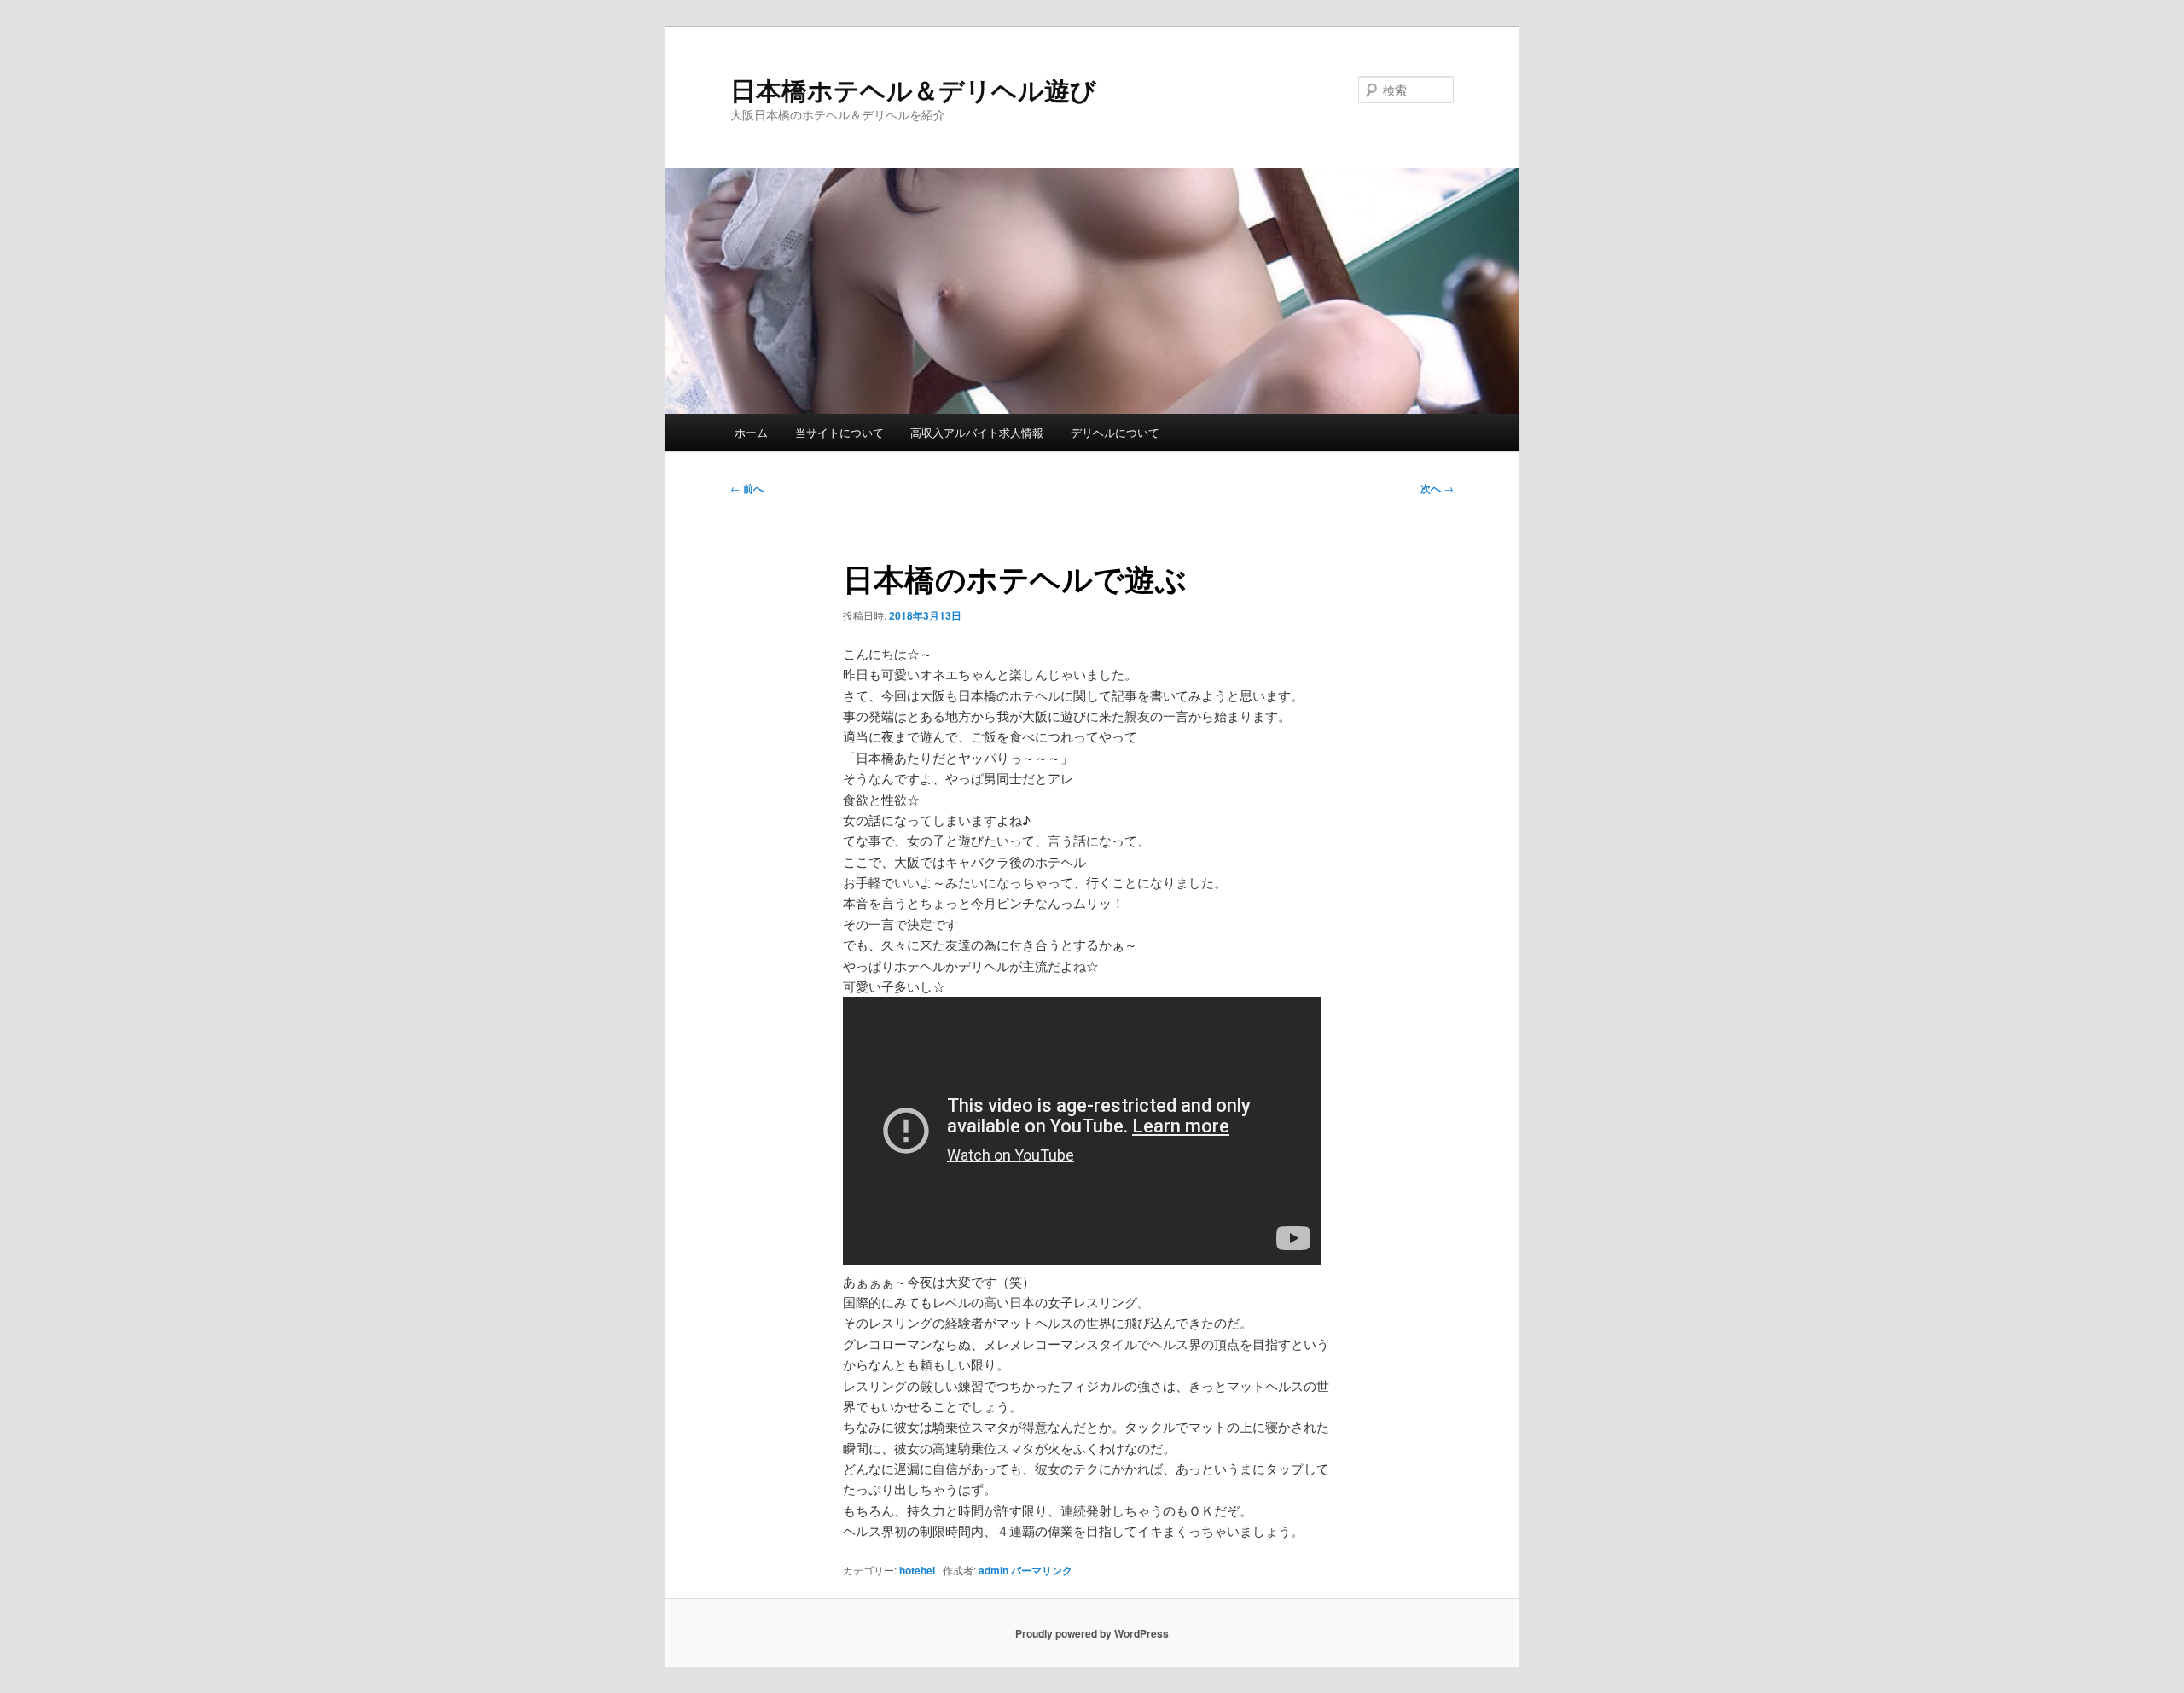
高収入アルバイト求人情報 (977, 432)
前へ (747, 488)
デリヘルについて (1115, 432)
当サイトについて (839, 432)
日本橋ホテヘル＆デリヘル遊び (913, 89)
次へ (1437, 488)
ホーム (751, 432)
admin (993, 1570)
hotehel (917, 1570)
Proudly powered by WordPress (1092, 1633)
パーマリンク (1042, 1570)
